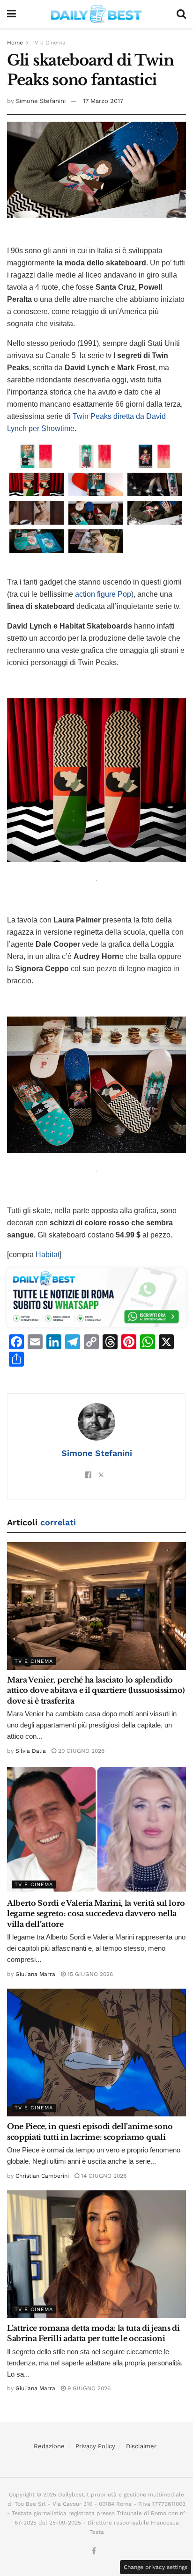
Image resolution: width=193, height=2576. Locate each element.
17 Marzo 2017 (103, 101)
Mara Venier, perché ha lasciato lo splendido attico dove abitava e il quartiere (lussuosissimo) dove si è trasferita (96, 1690)
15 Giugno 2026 (89, 1974)
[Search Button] (181, 14)
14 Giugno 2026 (103, 2176)
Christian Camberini (42, 2176)
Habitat (48, 1255)
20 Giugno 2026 (80, 1751)
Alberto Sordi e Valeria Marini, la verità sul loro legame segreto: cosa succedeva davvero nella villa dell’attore (96, 1914)
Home (15, 43)
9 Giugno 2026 (88, 2388)
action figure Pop (103, 594)
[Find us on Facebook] (94, 2551)
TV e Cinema (48, 43)
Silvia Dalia (31, 1751)
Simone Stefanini (41, 101)
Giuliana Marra (35, 1974)
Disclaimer (141, 2446)
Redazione (49, 2446)
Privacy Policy (95, 2446)
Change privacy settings (156, 2567)
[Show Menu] (11, 14)
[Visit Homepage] (96, 14)
